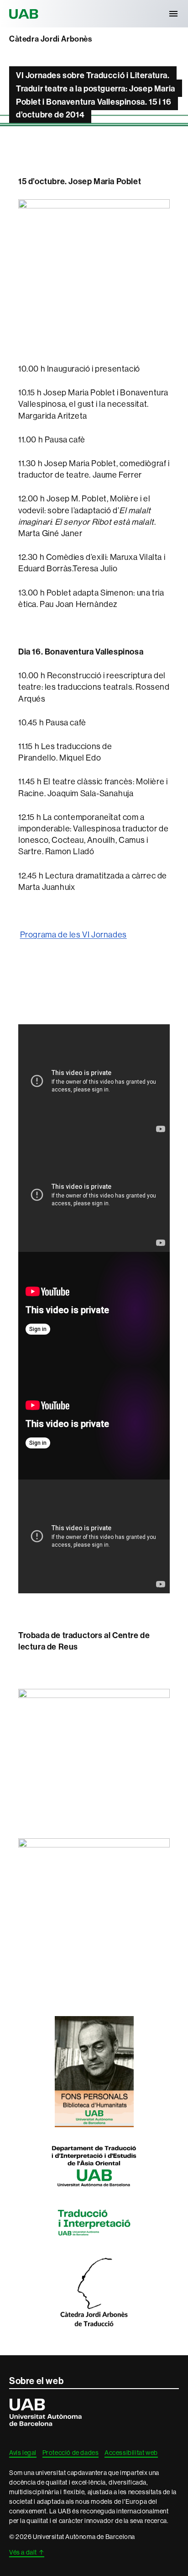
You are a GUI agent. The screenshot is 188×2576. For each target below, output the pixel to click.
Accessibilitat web (131, 2453)
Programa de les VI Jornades (73, 934)
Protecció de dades (71, 2453)
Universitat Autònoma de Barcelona (25, 14)
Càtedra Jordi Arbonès (51, 39)
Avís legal (23, 2453)
